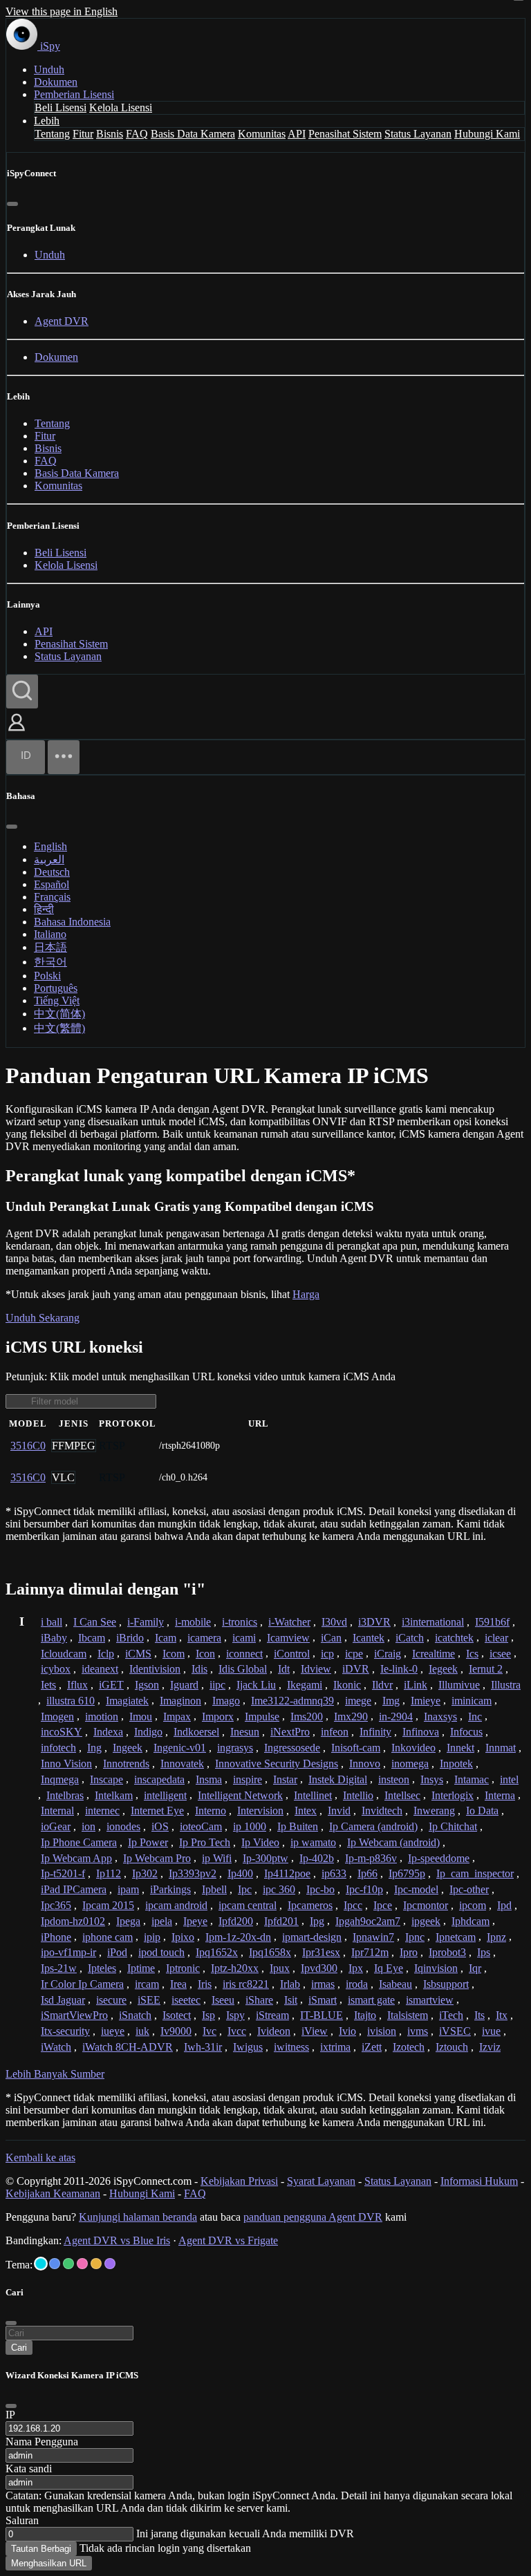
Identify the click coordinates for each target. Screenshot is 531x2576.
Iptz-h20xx (235, 1968)
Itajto (365, 2015)
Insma (209, 1779)
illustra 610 (71, 1701)
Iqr (475, 1968)
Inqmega (60, 1779)
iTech (451, 2015)
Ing (94, 1748)
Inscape (106, 1779)
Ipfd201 (281, 1921)
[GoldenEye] (96, 2264)
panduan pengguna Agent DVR (313, 2217)
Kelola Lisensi (121, 107)
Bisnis (110, 134)
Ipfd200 (236, 1921)
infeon (335, 1732)
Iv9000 (176, 2031)
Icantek (369, 1638)
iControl (292, 1654)
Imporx (218, 1717)
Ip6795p (407, 1873)
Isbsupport (446, 1984)
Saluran (22, 2520)
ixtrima (335, 2047)
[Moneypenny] (82, 2264)
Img (391, 1701)
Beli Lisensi (60, 107)
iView (315, 2031)
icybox (56, 1669)
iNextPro (290, 1732)
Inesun (245, 1732)
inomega (410, 1764)
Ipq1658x (270, 1952)
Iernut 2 (486, 1669)
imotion (102, 1717)
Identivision (155, 1669)
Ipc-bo (320, 1889)
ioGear (56, 1826)
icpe (354, 1654)
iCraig (388, 1654)
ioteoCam (201, 1826)
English (50, 846)
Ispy (235, 2015)
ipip (152, 1937)
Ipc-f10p (364, 1889)
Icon (205, 1654)
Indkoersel (196, 1732)
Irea (178, 1984)
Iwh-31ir (203, 2047)
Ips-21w (59, 1968)
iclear (496, 1638)
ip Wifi (217, 1858)
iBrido (130, 1638)
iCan (331, 1638)
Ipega (128, 1921)
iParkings (170, 1889)
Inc (475, 1717)
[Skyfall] (68, 2264)
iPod (117, 1952)
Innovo (365, 1764)
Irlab (290, 1984)
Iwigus (248, 2047)
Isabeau (395, 1984)
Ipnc (415, 1937)
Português (56, 988)
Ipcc (353, 1905)
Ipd (504, 1905)
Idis (199, 1669)
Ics (472, 1654)
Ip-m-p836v (371, 1858)
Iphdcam (471, 1921)
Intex (306, 1811)
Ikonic (347, 1685)
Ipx (356, 1968)
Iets (48, 1685)
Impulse (262, 1717)
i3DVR (374, 1622)
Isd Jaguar (63, 2000)
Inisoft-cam (356, 1748)
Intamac (472, 1779)
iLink (416, 1685)
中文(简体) (59, 1014)
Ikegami (305, 1685)
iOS (160, 1826)
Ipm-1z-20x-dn (238, 1937)
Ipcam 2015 (108, 1905)
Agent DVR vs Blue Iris (117, 2240)
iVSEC (455, 2031)
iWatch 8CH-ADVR (128, 2047)
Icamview (288, 1638)
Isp (208, 2015)
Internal (57, 1811)
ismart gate (371, 2000)
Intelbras (65, 1795)
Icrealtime (434, 1654)
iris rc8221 (246, 1984)
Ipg (317, 1921)
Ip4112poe (287, 1873)
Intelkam (114, 1795)
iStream (272, 2015)
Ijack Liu (256, 1685)
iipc (217, 1685)
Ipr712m (370, 1952)
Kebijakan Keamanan (53, 2193)
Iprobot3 (447, 1952)
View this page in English (62, 11)
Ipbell (214, 1889)
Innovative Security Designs (277, 1764)
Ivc (209, 2031)
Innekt (460, 1748)
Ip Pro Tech (205, 1842)
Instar (285, 1779)
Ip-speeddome (439, 1858)
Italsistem (408, 2015)
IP (10, 2415)
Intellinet (313, 1795)
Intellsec (402, 1795)
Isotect (177, 2015)
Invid (339, 1811)
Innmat (501, 1748)
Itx (502, 2015)
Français (52, 897)
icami (244, 1638)
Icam (166, 1638)
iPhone (56, 1937)
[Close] (11, 2406)
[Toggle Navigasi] (64, 757)
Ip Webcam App (76, 1858)
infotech (58, 1748)
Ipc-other (469, 1889)
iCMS (138, 1654)
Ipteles (102, 1968)
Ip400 (240, 1873)
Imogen (57, 1717)
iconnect (244, 1654)
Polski (47, 976)
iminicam (472, 1701)
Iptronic (183, 1968)
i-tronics (240, 1622)
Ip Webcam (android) (393, 1842)
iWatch (56, 2047)
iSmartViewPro (74, 2015)
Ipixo (183, 1937)
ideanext (100, 1669)
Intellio (358, 1795)
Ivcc (237, 2031)
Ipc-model (416, 1889)
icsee (500, 1654)
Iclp (106, 1654)
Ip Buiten (298, 1826)
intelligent (165, 1795)
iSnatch (135, 2015)
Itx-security (65, 2031)
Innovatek (182, 1764)
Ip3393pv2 (193, 1873)
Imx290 (351, 1717)
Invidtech (382, 1811)
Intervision (260, 1811)
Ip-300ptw (265, 1858)
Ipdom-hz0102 (73, 1921)
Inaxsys (440, 1717)
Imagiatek (127, 1701)
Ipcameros (310, 1905)
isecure (111, 2000)
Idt (284, 1669)
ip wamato (313, 1842)
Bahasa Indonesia (72, 922)
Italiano (50, 934)
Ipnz (496, 1937)
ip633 (334, 1873)
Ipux (280, 1968)
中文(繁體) (59, 1028)
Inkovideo (413, 1748)
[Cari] (22, 692)
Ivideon (274, 2031)
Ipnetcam (456, 1937)
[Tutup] (12, 204)
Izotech (409, 2047)
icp (327, 1654)
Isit (291, 2000)
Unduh (49, 69)
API (297, 134)
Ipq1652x (217, 1952)
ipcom (473, 1905)
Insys (432, 1779)
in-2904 (396, 1717)
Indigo (148, 1732)
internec (102, 1811)
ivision (382, 2031)
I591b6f (492, 1622)
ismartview (430, 2000)
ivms (418, 2031)
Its (479, 2015)
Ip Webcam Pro (157, 1858)
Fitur (83, 134)
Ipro (409, 1952)
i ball (52, 1622)
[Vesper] (110, 2264)
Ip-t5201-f (63, 1873)
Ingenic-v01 (180, 1748)
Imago (226, 1701)
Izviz (490, 2047)
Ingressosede (292, 1748)
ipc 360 (279, 1889)
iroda (357, 1984)
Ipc (245, 1889)
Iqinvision (436, 1968)
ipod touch (161, 1952)
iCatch (410, 1638)
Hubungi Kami (487, 134)
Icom (174, 1654)
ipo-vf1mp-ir (68, 1952)
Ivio (347, 2031)
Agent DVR (62, 321)
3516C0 (28, 1446)
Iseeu (223, 2000)
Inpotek (456, 1764)
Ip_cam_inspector (475, 1873)
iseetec (186, 2000)
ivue (491, 2031)
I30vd (334, 1622)
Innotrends (126, 1764)
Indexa (108, 1732)
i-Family (146, 1622)
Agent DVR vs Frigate (228, 2240)
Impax (177, 1717)
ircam (147, 1984)
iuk (142, 2031)
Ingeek (128, 1748)
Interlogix (453, 1795)
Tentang (52, 134)
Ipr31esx (321, 1952)
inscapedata (159, 1779)
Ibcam (92, 1638)
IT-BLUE (322, 2015)
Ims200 (307, 1717)
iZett (372, 2047)
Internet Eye (157, 1811)
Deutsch (52, 872)
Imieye (426, 1701)
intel (509, 1779)
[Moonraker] (55, 2264)
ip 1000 (250, 1826)
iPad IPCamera (74, 1889)
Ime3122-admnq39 (292, 1701)
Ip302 (145, 1873)
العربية (49, 859)
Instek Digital (338, 1779)
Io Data (482, 1811)
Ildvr (382, 1685)
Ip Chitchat (453, 1826)
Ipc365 (56, 1905)
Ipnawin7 (373, 1937)
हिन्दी (44, 909)
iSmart (323, 2000)
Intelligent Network (240, 1795)
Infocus (466, 1732)
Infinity (375, 1732)
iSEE (149, 2000)
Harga (306, 1294)
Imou (141, 1717)
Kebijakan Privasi (239, 2181)
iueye (113, 2031)
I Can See (95, 1622)
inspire (248, 1779)
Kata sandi (29, 2469)
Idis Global (243, 1669)
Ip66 (367, 1873)
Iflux (77, 1685)
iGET (111, 1685)
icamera (204, 1638)
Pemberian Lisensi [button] (74, 94)
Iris (205, 1984)
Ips (484, 1952)
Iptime (141, 1968)
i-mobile (193, 1622)
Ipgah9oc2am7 (368, 1921)
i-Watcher (289, 1622)
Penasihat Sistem (345, 134)
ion (88, 1826)
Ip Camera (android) (373, 1826)
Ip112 (109, 1873)
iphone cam (108, 1937)
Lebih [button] (47, 121)
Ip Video (260, 1842)
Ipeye (195, 1921)
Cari (19, 2348)
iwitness (291, 2047)
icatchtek (454, 1638)
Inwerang (434, 1811)
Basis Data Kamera (193, 134)
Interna (500, 1795)
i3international (433, 1622)
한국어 (50, 962)
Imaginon (180, 1701)
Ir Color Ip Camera (82, 1984)
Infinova (421, 1732)
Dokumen (56, 82)
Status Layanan (418, 134)
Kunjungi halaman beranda (138, 2217)
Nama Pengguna (42, 2442)
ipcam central (248, 1905)
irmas (323, 1984)
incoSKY (62, 1732)
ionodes (123, 1826)
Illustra (506, 1685)
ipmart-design (312, 1937)
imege (358, 1701)
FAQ (137, 134)
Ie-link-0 (399, 1669)
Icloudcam (64, 1654)
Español (52, 884)
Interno (211, 1811)
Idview (316, 1669)
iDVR (356, 1669)
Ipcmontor (426, 1905)
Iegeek (443, 1669)
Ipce (383, 1905)
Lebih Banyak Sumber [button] (55, 2074)
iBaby (54, 1638)
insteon (394, 1779)
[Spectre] (41, 2264)
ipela (162, 1921)
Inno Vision (66, 1764)
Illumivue (459, 1685)
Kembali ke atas (40, 2157)
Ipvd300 (319, 1968)
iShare (259, 2000)
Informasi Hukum (479, 2181)
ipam (128, 1889)
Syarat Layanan (321, 2181)
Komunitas (262, 134)
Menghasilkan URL (49, 2563)
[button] (17, 732)
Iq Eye (389, 1968)
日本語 (50, 947)
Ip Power (148, 1842)
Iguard (184, 1685)
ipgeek (426, 1921)
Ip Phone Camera (79, 1842)
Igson (147, 1685)
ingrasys (235, 1748)
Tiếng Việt (57, 1000)
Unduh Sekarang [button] (43, 1318)
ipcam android (176, 1905)
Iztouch (452, 2047)
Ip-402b (317, 1858)
